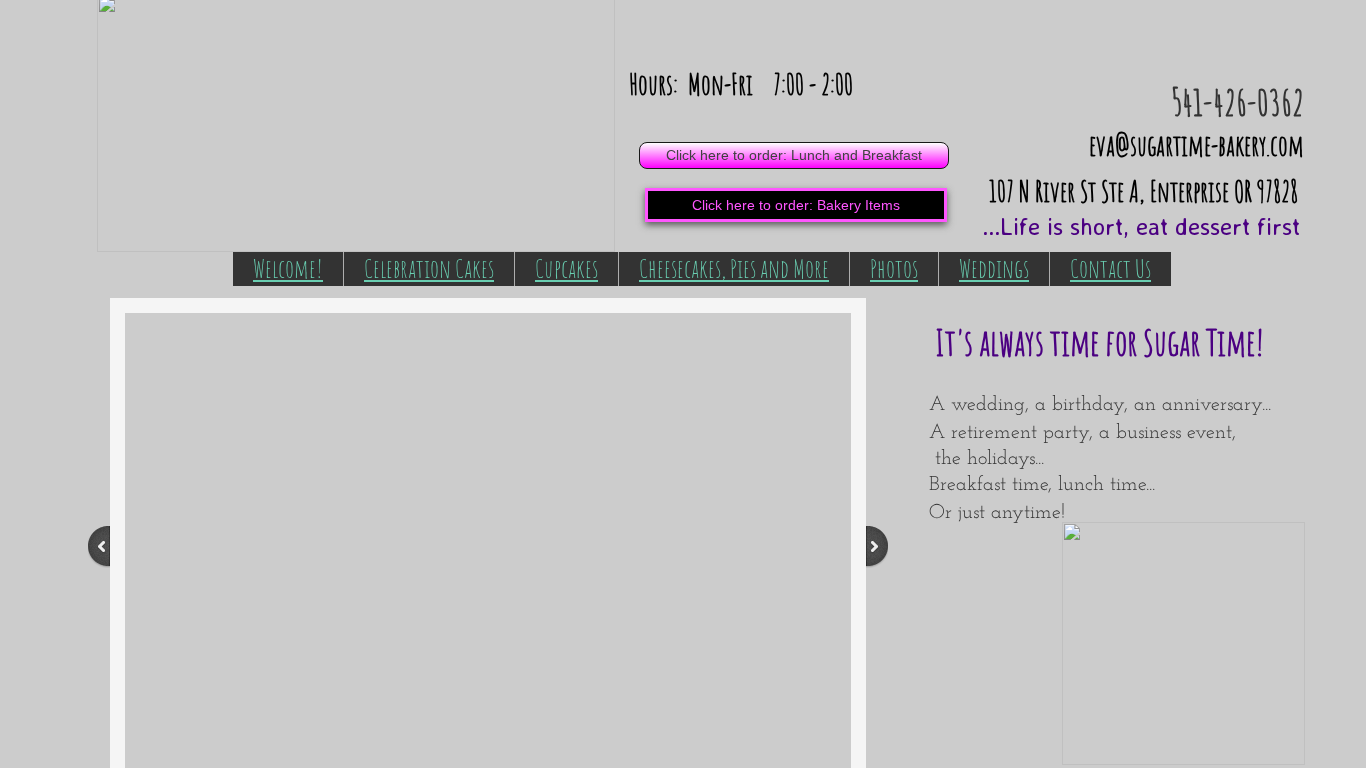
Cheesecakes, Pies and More (734, 268)
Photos (894, 268)
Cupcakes (566, 268)
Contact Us (1110, 268)
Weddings (994, 268)
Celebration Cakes (429, 268)
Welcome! (288, 268)
